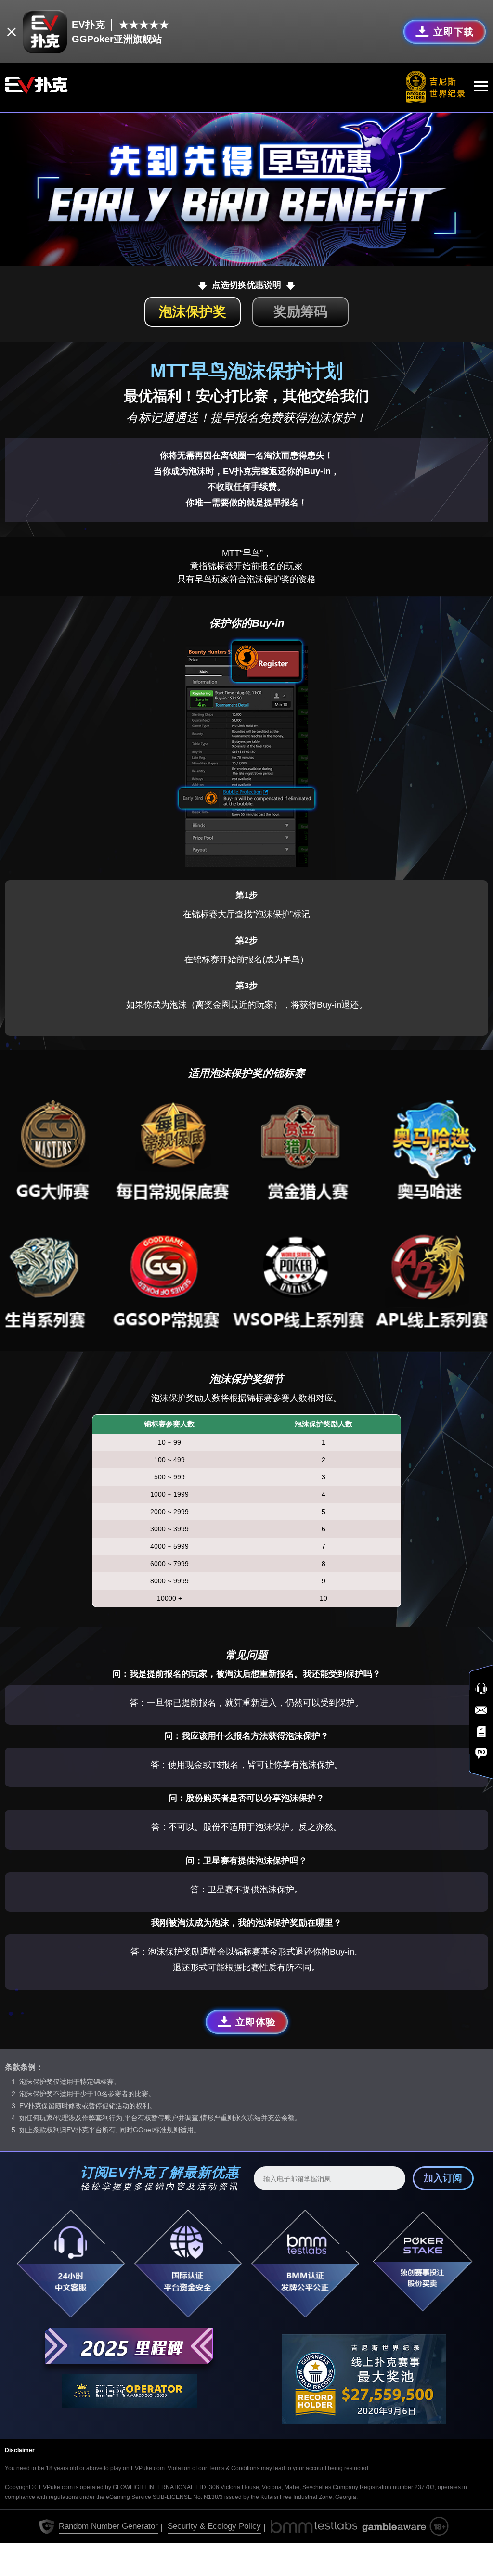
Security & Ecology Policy (214, 2526)
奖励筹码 (300, 312)
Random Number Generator (108, 2526)
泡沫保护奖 (193, 312)
